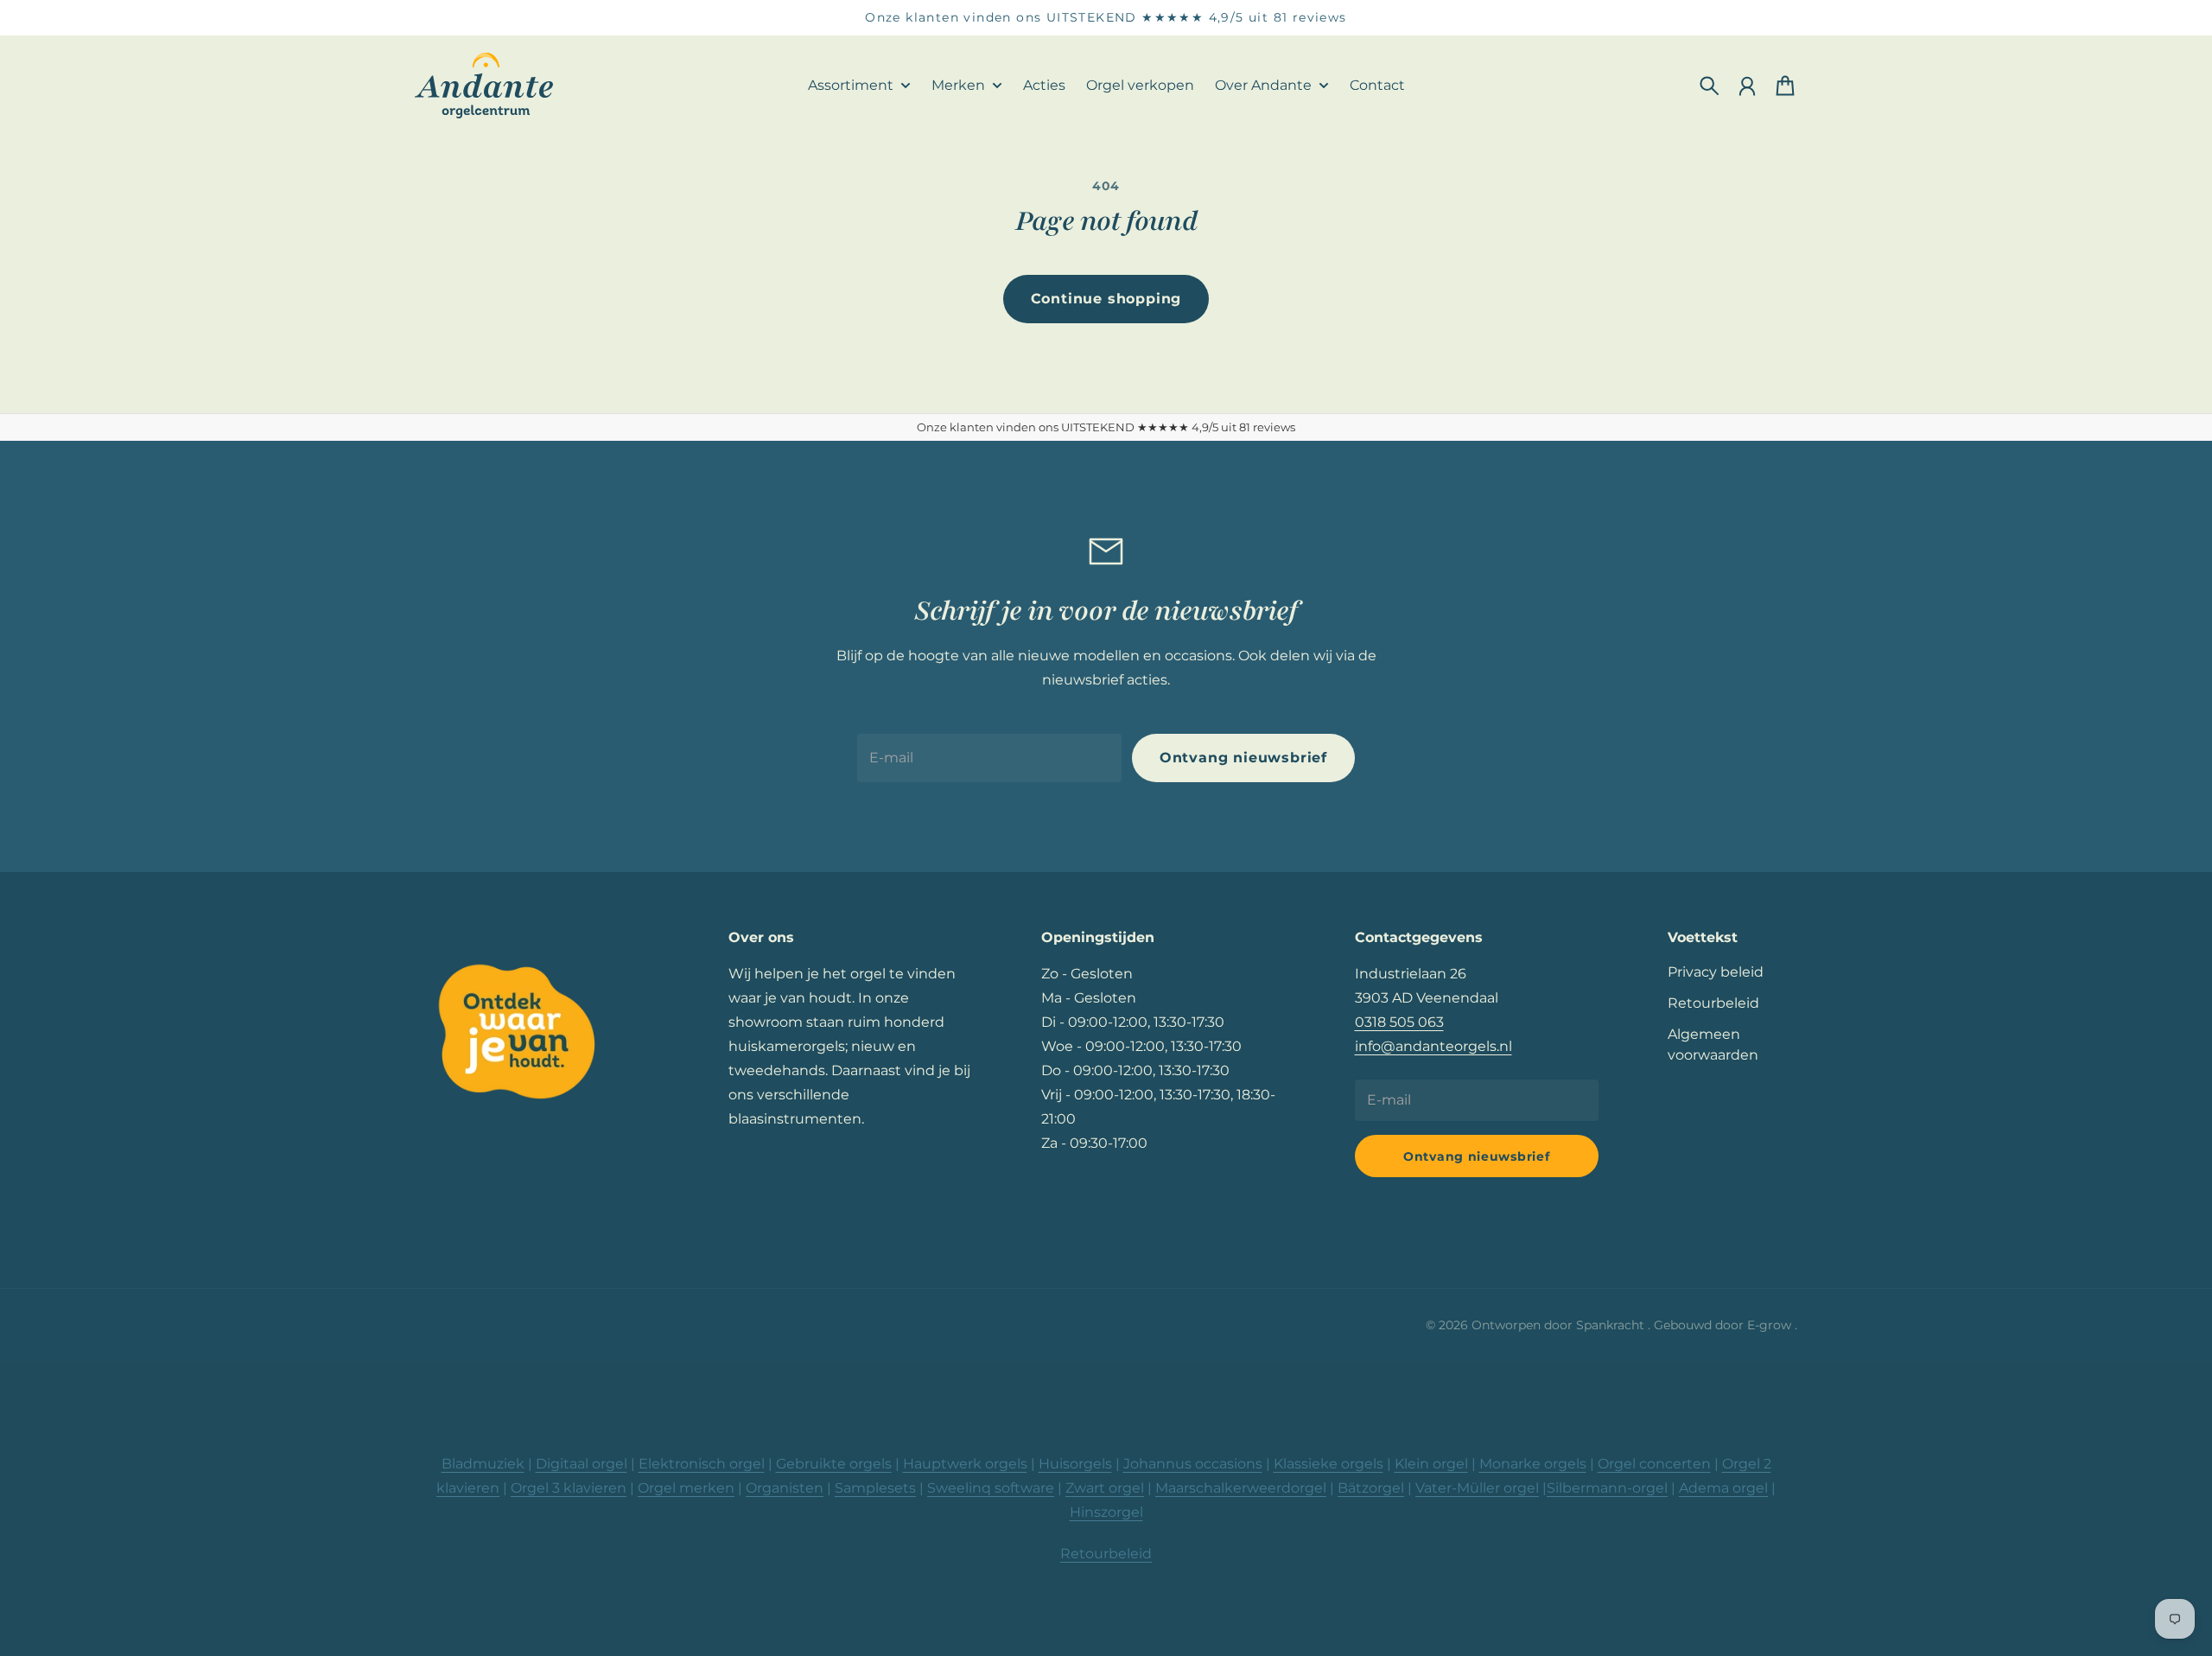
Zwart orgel (1105, 1488)
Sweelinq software (991, 1488)
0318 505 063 (1399, 1022)
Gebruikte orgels (834, 1464)
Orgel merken (686, 1488)
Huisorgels (1075, 1464)
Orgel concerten (1654, 1464)
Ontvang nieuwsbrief (1243, 758)
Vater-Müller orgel (1477, 1488)
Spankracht (1612, 1325)
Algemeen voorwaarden (1713, 1045)
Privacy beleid (1716, 972)
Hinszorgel (1106, 1512)
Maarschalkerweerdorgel (1241, 1488)
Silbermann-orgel (1607, 1488)
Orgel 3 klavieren (569, 1488)
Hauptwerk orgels (965, 1464)
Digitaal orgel (582, 1464)
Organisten (785, 1488)
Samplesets (875, 1488)
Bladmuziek (483, 1464)
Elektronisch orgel (702, 1464)
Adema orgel (1723, 1488)
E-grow (1771, 1325)
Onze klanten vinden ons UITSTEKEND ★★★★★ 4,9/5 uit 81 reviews (1106, 17)
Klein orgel (1431, 1464)
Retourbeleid (1713, 1003)
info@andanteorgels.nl (1433, 1046)
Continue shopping (1106, 299)
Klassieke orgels (1328, 1464)
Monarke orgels (1533, 1464)
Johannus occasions (1193, 1464)
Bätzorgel (1371, 1488)
